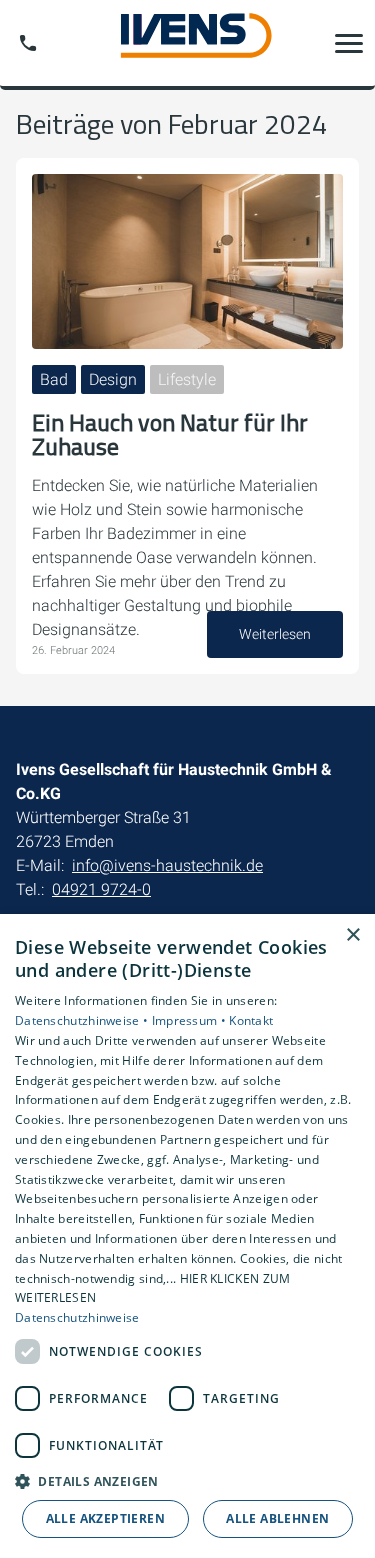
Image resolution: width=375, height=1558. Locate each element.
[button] (349, 43)
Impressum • (191, 1020)
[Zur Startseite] (188, 43)
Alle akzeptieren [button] (105, 1518)
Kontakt (251, 1020)
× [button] (352, 935)
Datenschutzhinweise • (83, 1020)
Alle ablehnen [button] (277, 1518)
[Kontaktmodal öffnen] (28, 43)
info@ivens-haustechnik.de (167, 865)
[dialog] (187, 1236)
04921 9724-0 (101, 889)
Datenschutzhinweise (77, 1317)
